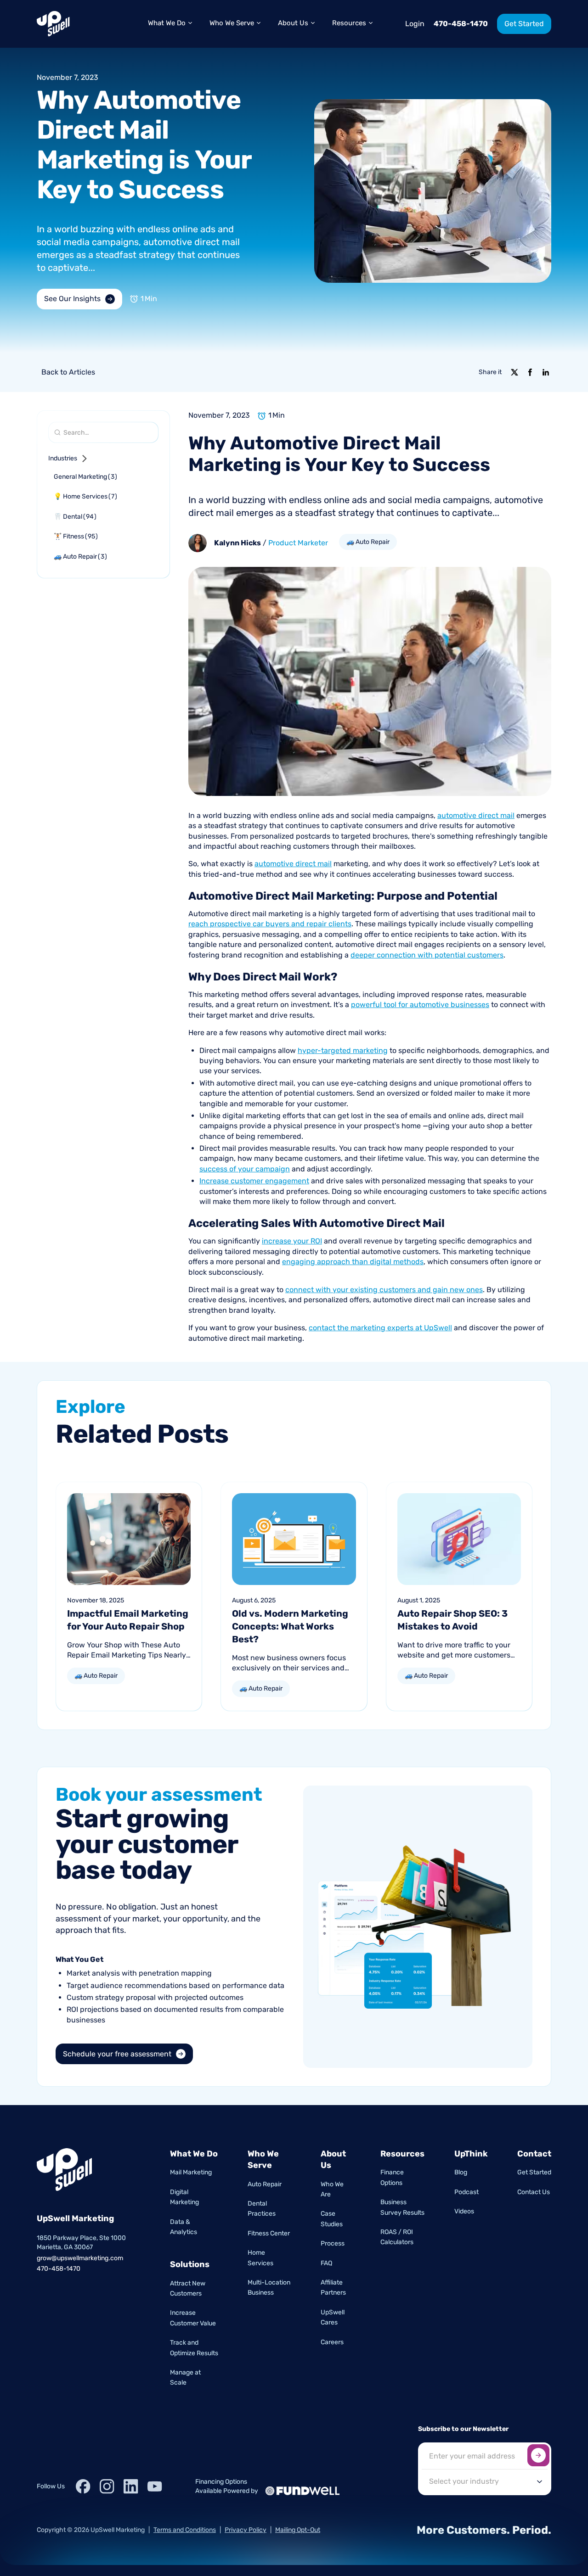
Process (333, 2243)
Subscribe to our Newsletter (463, 2429)
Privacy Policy (246, 2530)
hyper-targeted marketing (343, 1050)
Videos (464, 2211)
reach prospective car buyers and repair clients (270, 924)
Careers (332, 2342)
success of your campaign (245, 1169)
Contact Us (534, 2192)
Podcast (466, 2192)
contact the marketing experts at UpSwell (380, 1328)
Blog (461, 2172)
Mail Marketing (191, 2172)
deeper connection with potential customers (427, 955)
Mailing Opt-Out (298, 2530)
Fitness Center (269, 2233)
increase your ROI (292, 1241)
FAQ (326, 2263)
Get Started (534, 2172)
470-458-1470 (461, 24)
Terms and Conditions (185, 2530)
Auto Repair (265, 2184)
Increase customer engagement (254, 1181)
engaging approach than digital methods (353, 1262)
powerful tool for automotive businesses (420, 1005)
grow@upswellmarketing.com (80, 2258)
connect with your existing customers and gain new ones (384, 1290)
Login (415, 24)
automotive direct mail (476, 815)
